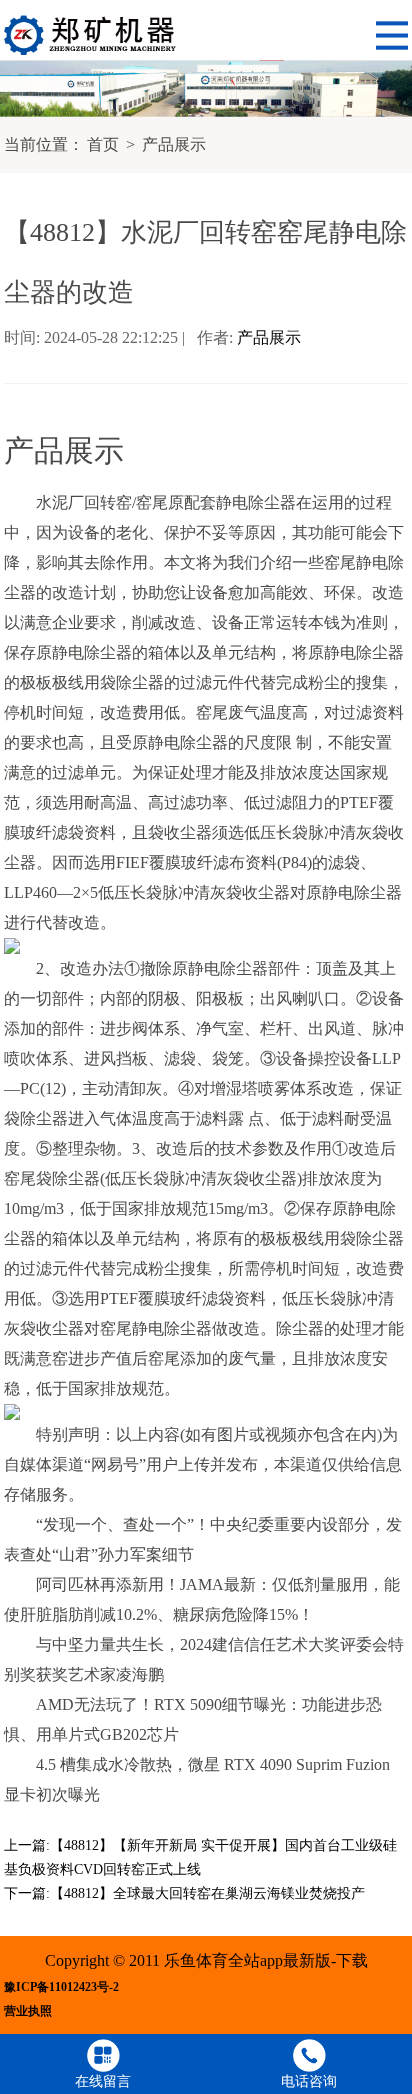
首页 (103, 144)
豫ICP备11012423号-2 (61, 1987)
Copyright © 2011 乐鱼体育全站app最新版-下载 (206, 1960)
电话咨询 (309, 2081)
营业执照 (28, 2011)
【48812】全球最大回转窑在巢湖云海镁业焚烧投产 (207, 1893)
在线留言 (103, 2081)
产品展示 (174, 144)
